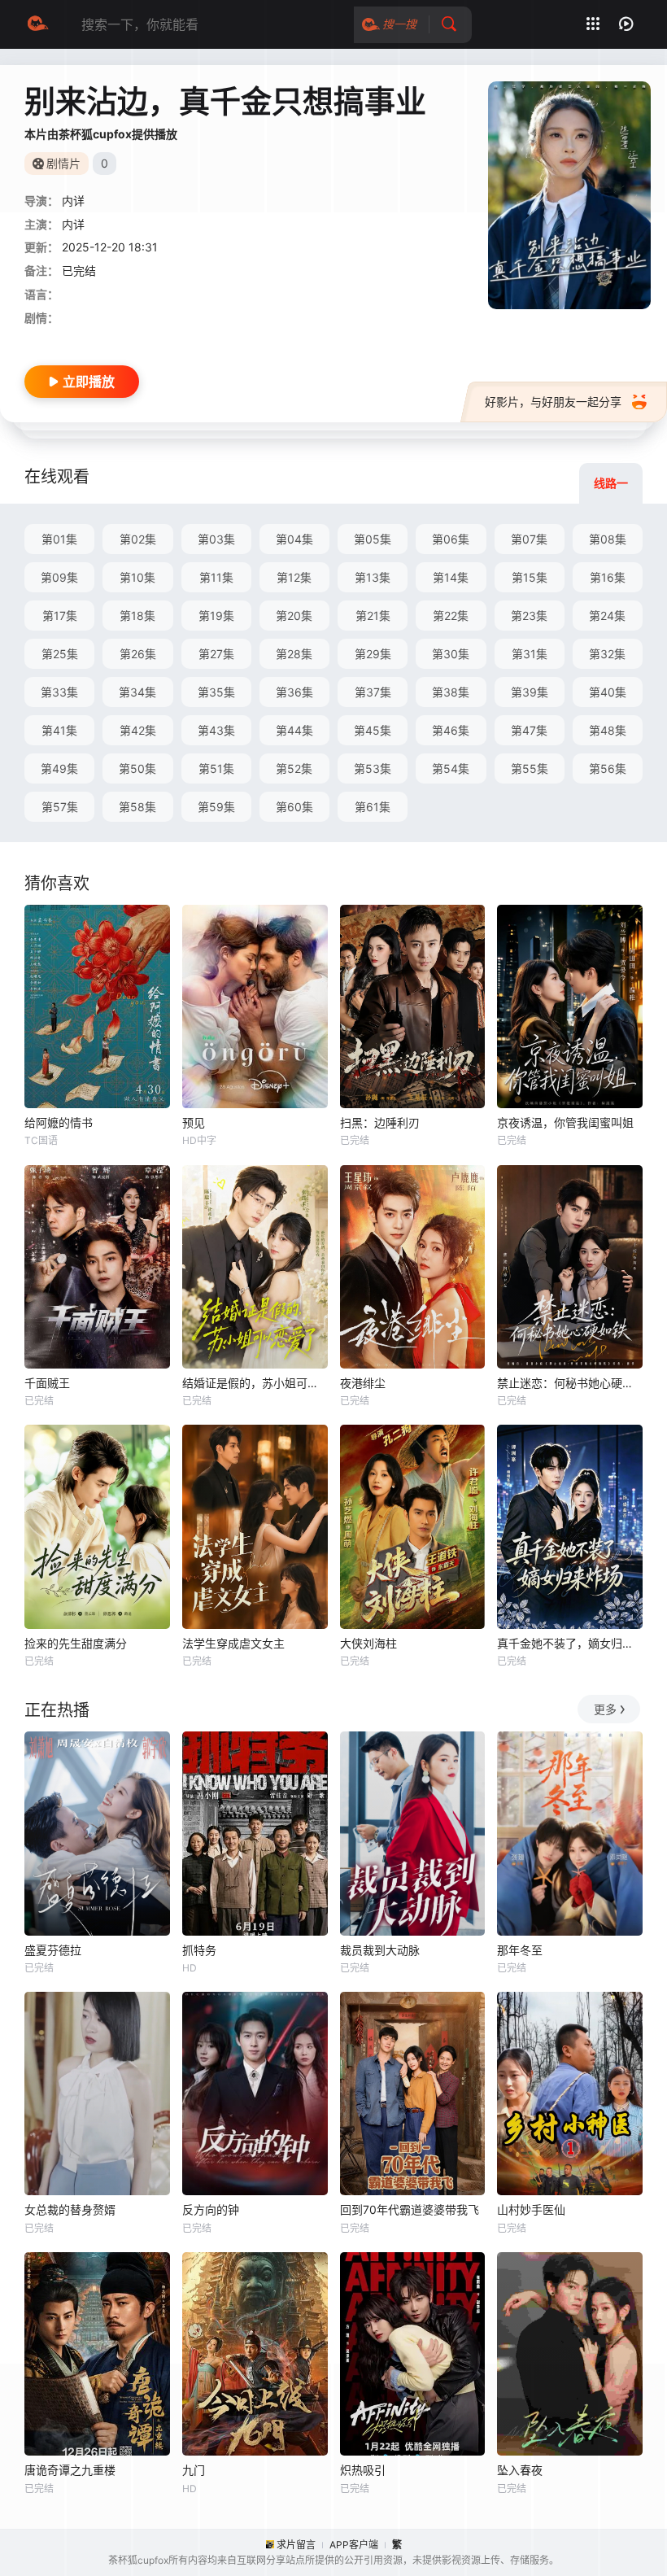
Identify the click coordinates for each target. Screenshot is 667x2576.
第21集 (373, 616)
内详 (73, 224)
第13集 (373, 577)
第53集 (373, 768)
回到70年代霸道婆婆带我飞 (410, 2209)
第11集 (216, 577)
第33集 (59, 692)
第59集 (216, 807)
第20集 (294, 616)
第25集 (60, 654)
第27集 (216, 654)
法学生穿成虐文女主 (233, 1643)
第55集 (530, 768)
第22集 (451, 616)
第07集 (529, 539)
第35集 (216, 692)
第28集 (294, 654)
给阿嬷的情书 (59, 1122)
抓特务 (199, 1950)
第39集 (530, 692)
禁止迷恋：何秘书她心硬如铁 (570, 1383)
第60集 (294, 807)
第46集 (451, 730)
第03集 (216, 539)
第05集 (373, 539)
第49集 (59, 768)
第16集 (608, 577)
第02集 (138, 539)
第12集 (294, 577)
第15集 (530, 577)
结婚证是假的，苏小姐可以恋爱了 (255, 1383)
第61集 (373, 807)
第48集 (608, 730)
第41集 (59, 730)
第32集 (607, 654)
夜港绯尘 (363, 1383)
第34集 (137, 692)
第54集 (451, 768)
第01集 (59, 539)
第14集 (451, 577)
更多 (605, 1709)
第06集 (451, 539)
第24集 (607, 616)
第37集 (373, 692)
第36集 (294, 692)
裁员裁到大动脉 (380, 1950)
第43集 (216, 730)
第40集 (608, 692)
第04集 (294, 539)
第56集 (608, 768)
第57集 (60, 807)
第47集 (529, 730)
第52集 (294, 768)
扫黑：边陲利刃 (380, 1122)
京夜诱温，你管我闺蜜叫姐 (565, 1122)
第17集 (60, 616)
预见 (194, 1122)
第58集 (137, 807)
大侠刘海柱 (368, 1643)
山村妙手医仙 (531, 2209)
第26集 (138, 654)
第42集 (138, 730)
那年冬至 (520, 1950)
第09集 (59, 577)
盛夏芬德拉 (53, 1950)
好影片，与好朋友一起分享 (553, 402)
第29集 (373, 654)
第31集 (530, 654)
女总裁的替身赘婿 (70, 2209)
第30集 (451, 654)
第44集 (294, 730)
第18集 (137, 616)
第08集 (608, 539)
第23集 (529, 616)
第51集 (216, 768)
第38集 (451, 692)
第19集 (216, 616)
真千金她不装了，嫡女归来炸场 (570, 1643)
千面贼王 (47, 1383)
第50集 (137, 768)
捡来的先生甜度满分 (76, 1643)
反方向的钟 (211, 2209)
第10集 (137, 577)
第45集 (373, 730)
